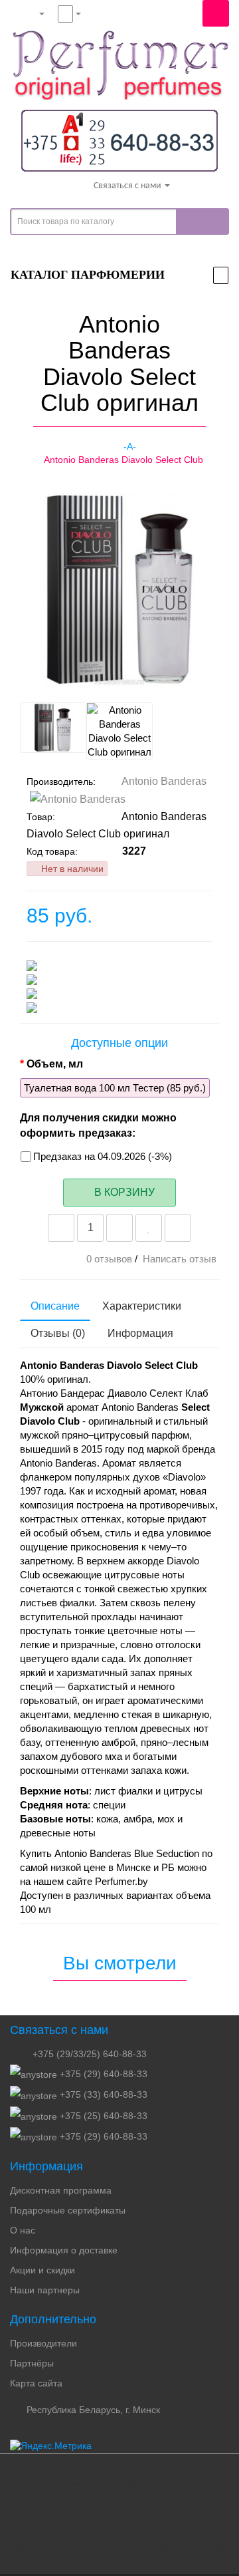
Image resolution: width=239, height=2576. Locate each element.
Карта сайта (36, 2383)
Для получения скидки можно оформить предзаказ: (98, 1125)
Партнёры (32, 2363)
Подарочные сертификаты (68, 2210)
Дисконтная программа (61, 2190)
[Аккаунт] (31, 13)
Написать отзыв (180, 1259)
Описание (55, 1306)
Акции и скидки (42, 2270)
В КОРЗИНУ (123, 1192)
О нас (23, 2230)
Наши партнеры (45, 2290)
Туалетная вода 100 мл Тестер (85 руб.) (115, 1088)
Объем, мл (55, 1064)
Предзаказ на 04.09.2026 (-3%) (103, 1156)
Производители (43, 2343)
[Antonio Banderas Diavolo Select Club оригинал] (31, 678)
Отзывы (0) (58, 1333)
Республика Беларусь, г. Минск (92, 2410)
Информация (140, 1333)
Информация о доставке (64, 2250)
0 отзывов (109, 1259)
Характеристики (142, 1306)
